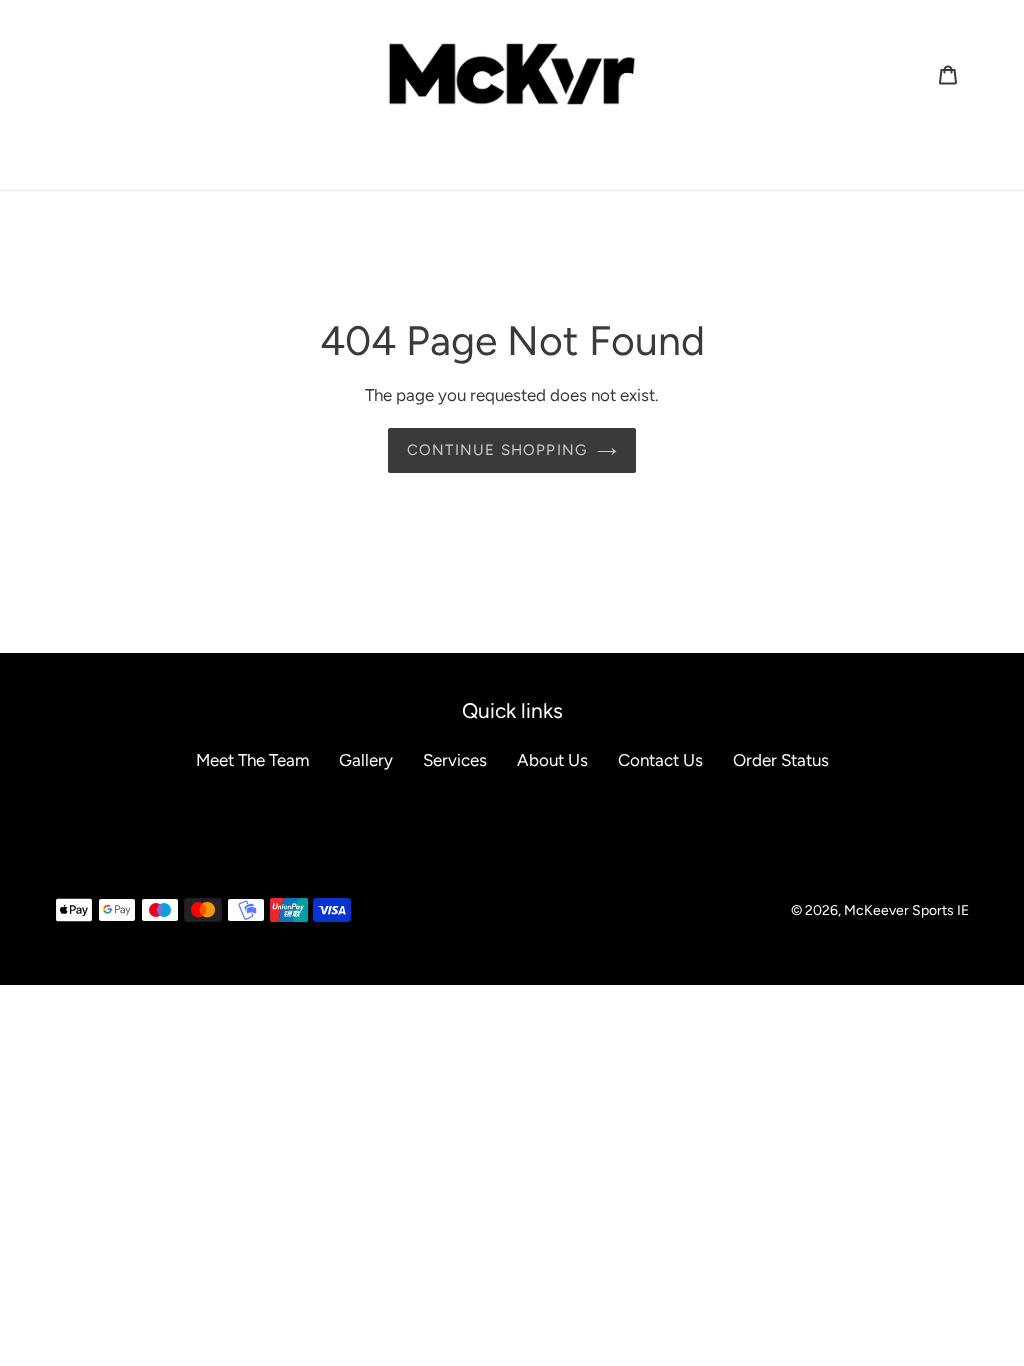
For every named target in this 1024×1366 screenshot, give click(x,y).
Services (455, 760)
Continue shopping (497, 450)
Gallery (366, 760)
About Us (552, 760)
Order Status (781, 760)
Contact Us (660, 760)
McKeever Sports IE (906, 910)
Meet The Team (252, 760)
